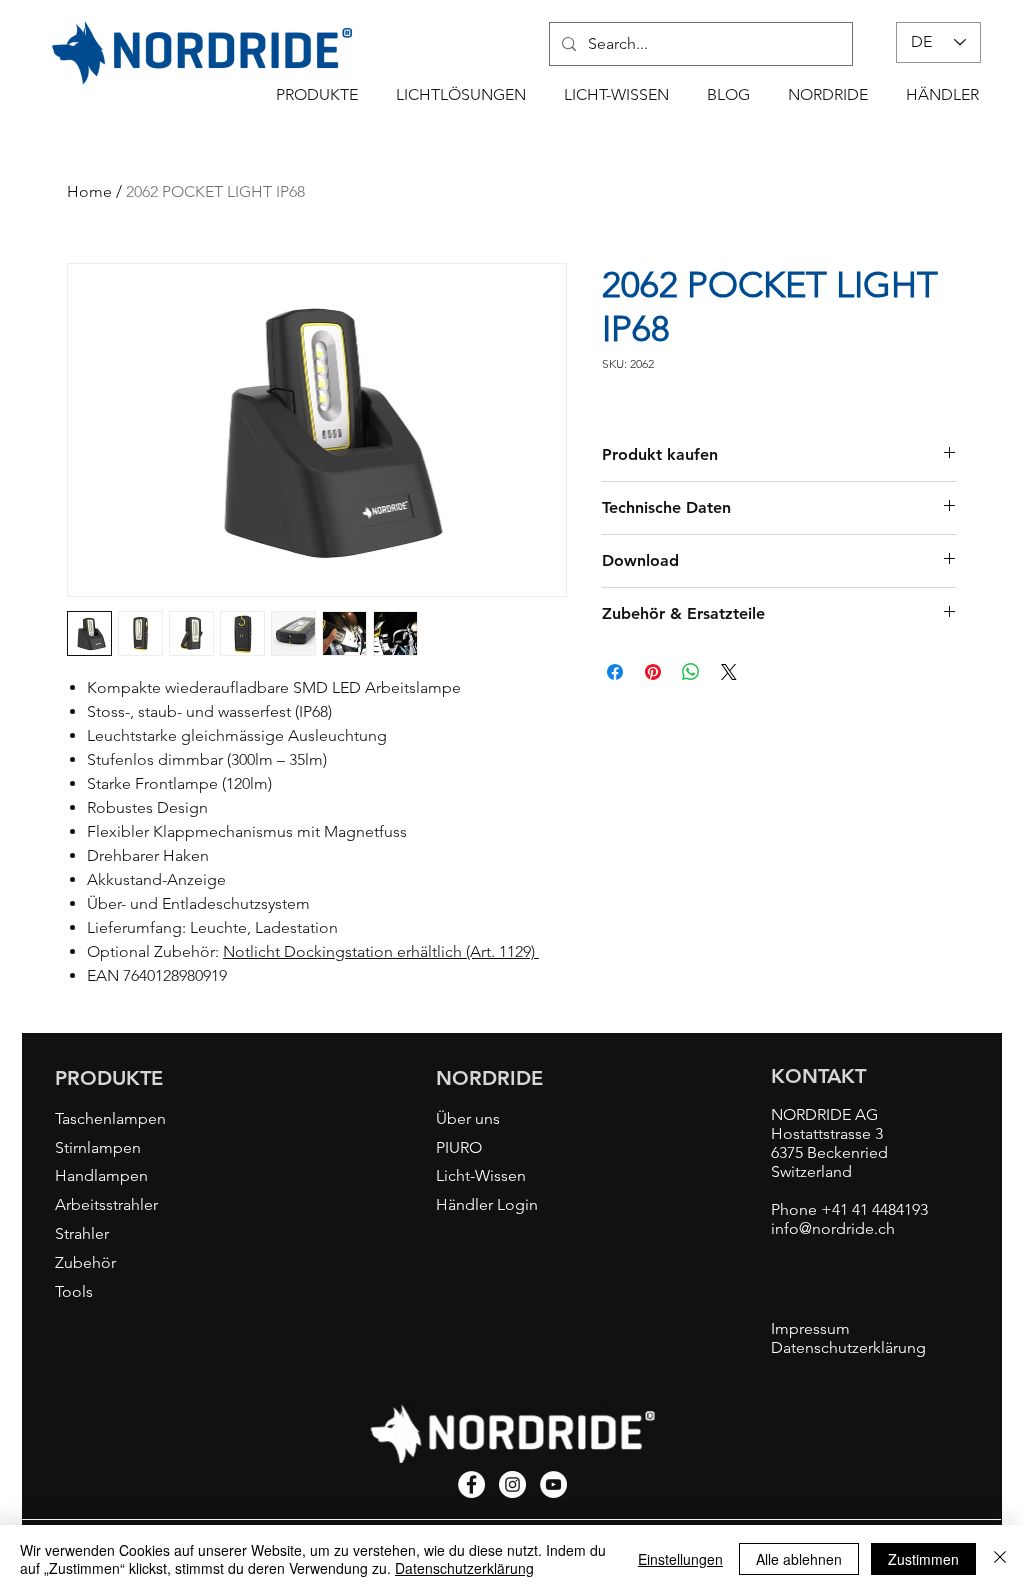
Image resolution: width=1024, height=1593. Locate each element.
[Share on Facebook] (615, 672)
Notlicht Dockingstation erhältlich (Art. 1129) (381, 951)
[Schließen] (1000, 1559)
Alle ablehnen (799, 1559)
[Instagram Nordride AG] (512, 1484)
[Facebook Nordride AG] (471, 1484)
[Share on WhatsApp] (691, 672)
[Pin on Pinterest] (653, 672)
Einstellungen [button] (680, 1559)
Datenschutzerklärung (464, 1568)
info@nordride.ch (833, 1228)
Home (89, 191)
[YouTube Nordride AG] (553, 1484)
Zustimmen (923, 1559)
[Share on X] (729, 672)
